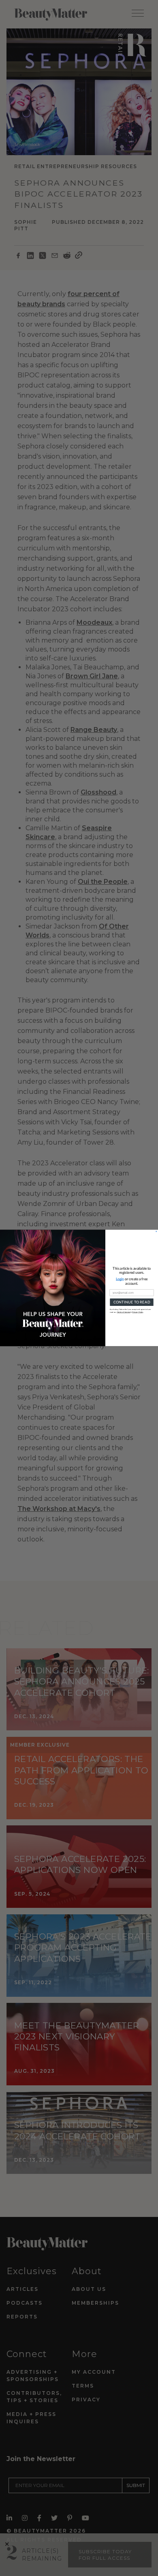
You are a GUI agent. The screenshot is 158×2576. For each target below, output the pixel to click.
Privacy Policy (138, 1312)
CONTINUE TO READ (132, 1302)
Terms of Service (124, 1312)
